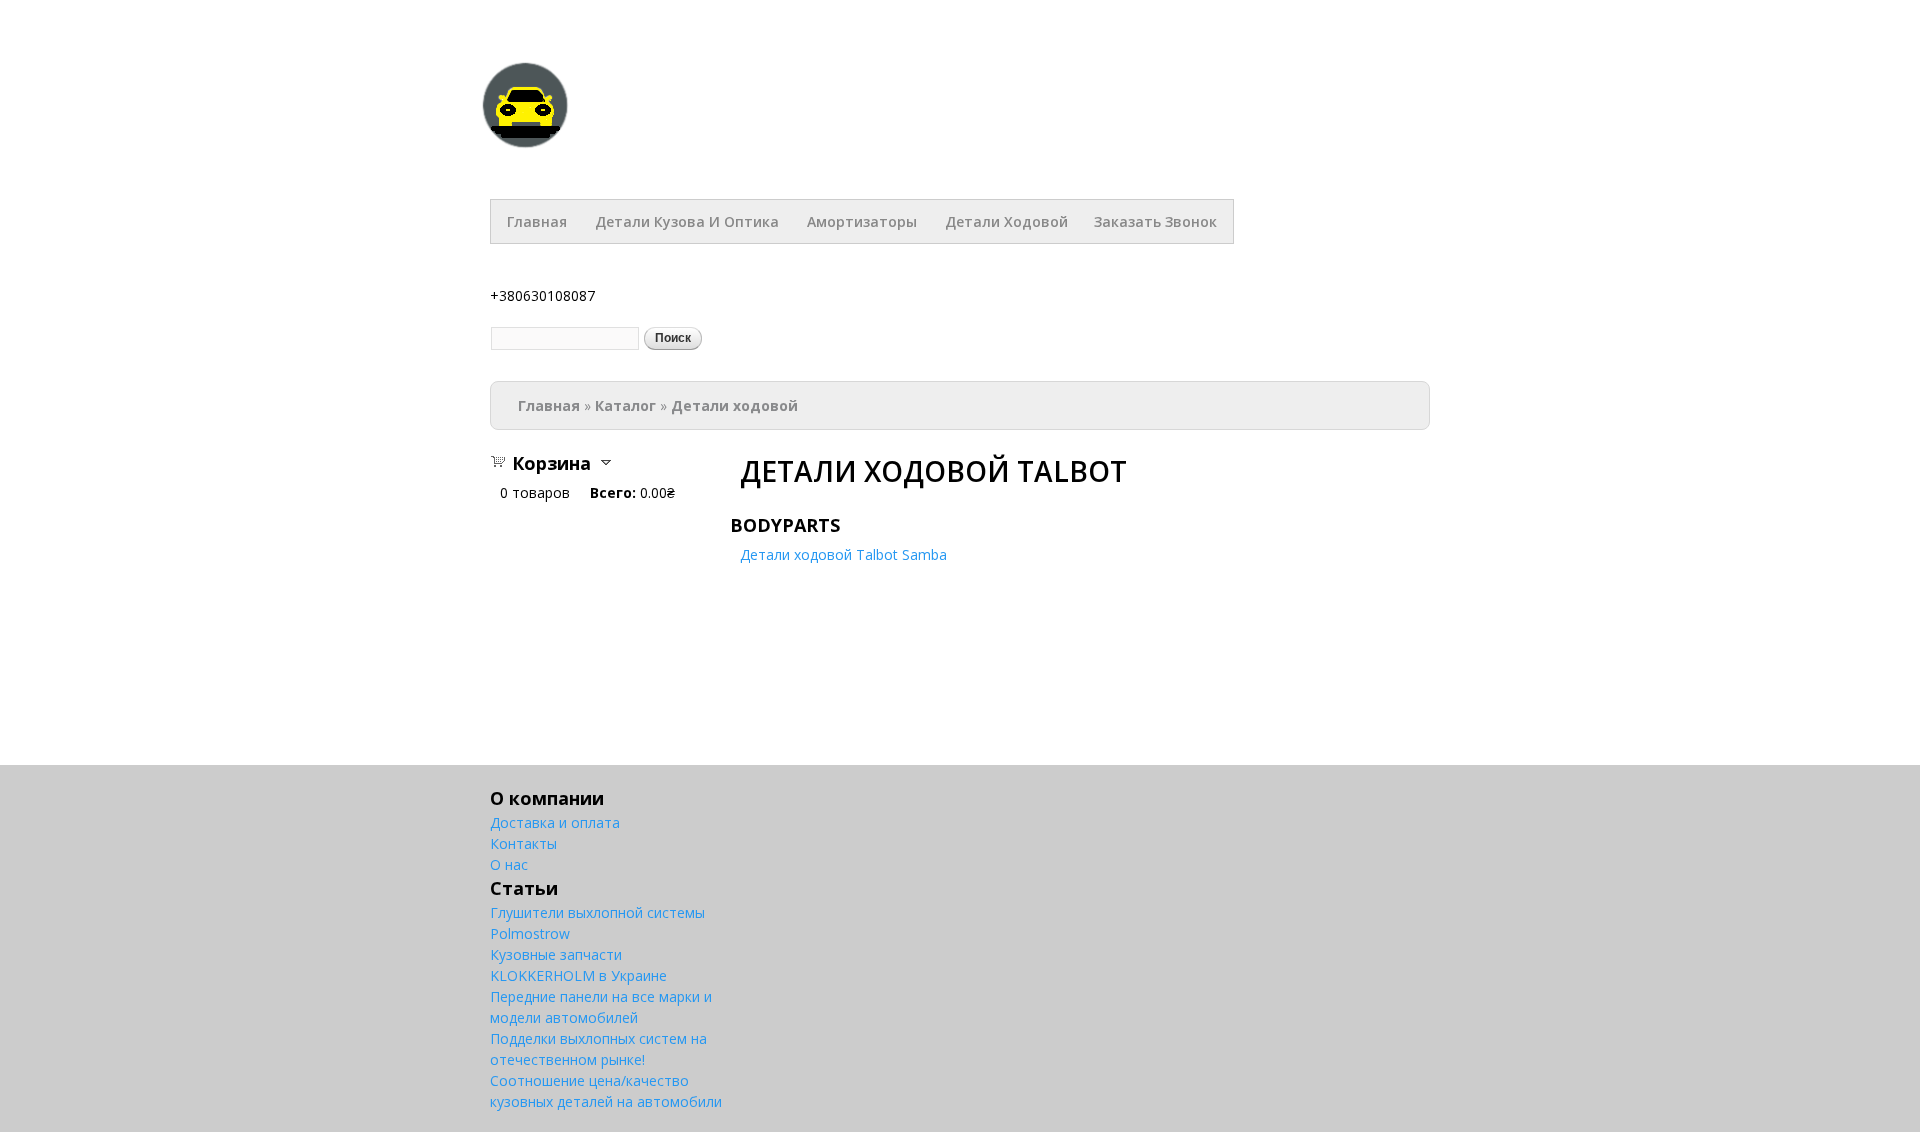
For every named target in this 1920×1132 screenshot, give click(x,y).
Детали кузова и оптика (687, 221)
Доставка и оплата (555, 822)
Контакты (523, 843)
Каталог (625, 405)
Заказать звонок (1155, 221)
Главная (537, 221)
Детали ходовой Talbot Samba (843, 554)
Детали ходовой (1006, 221)
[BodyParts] (525, 139)
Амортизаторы (862, 221)
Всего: (613, 492)
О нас (509, 864)
